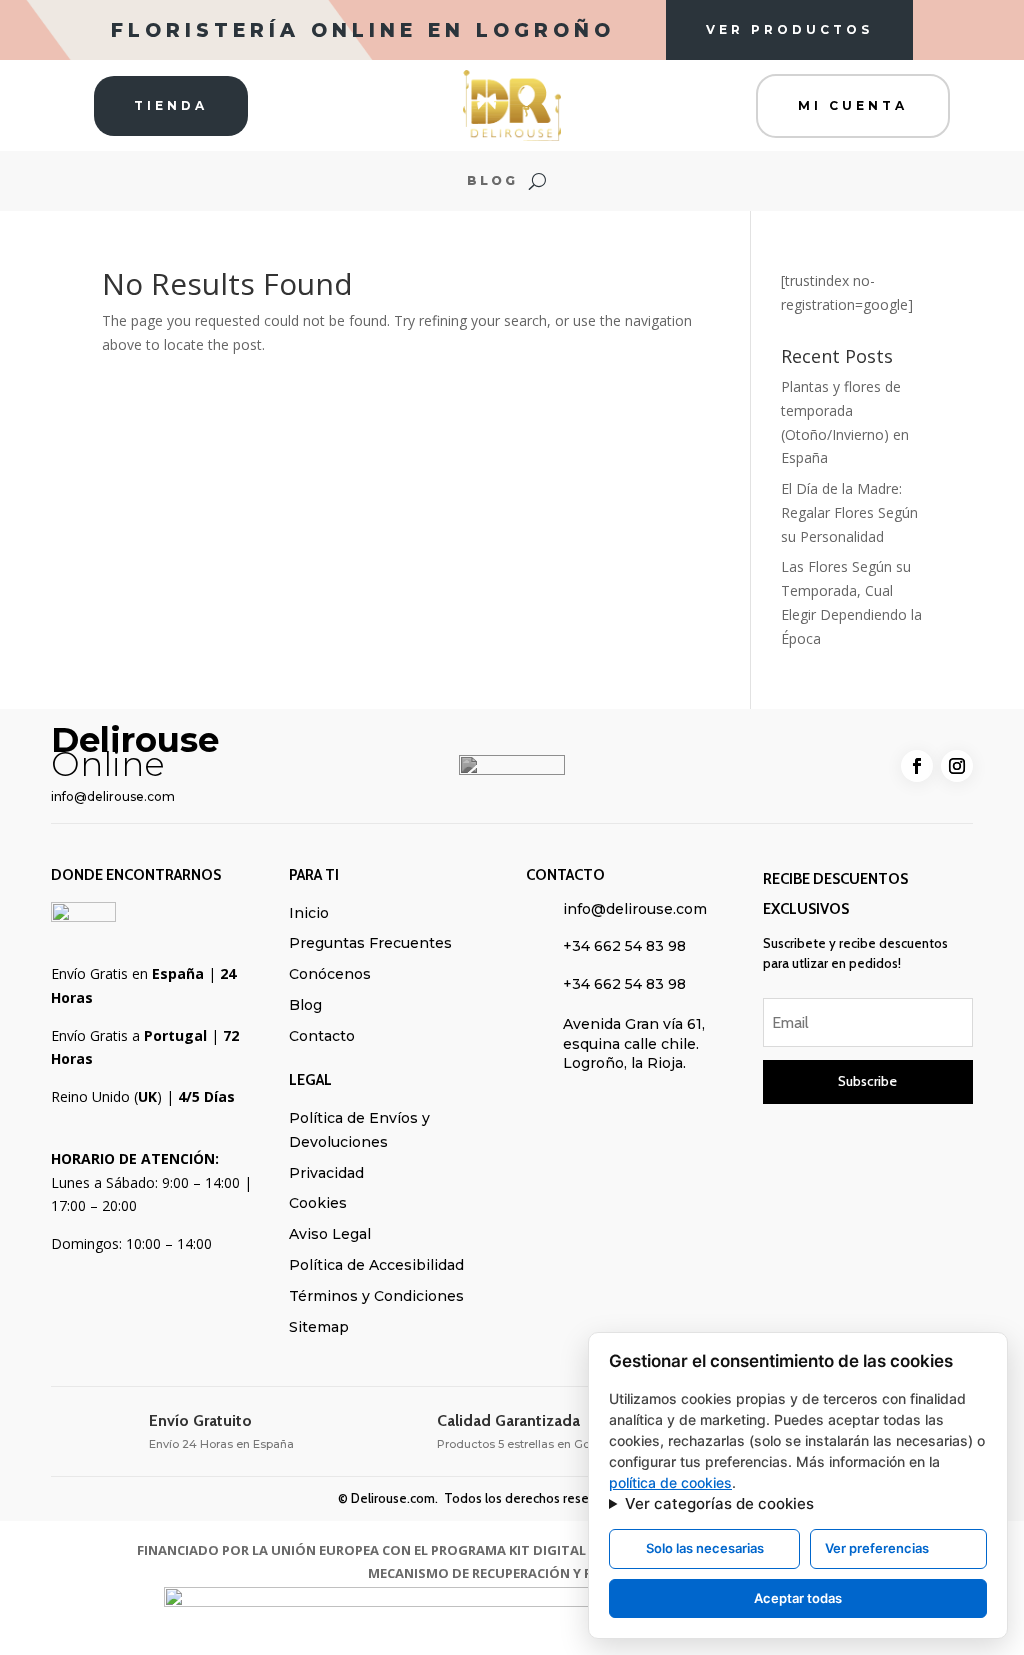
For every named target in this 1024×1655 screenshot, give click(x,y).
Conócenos (330, 974)
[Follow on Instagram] (957, 766)
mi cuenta (853, 105)
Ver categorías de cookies (719, 1503)
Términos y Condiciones (376, 1296)
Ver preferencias (877, 1548)
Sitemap (319, 1327)
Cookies (318, 1203)
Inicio (309, 913)
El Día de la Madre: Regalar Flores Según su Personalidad (849, 512)
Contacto (322, 1036)
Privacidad (326, 1173)
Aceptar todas (798, 1598)
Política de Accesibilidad (376, 1265)
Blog (492, 181)
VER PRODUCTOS (789, 29)
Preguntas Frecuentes (370, 943)
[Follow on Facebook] (917, 766)
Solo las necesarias (705, 1548)
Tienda (171, 105)
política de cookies (670, 1482)
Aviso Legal (330, 1234)
